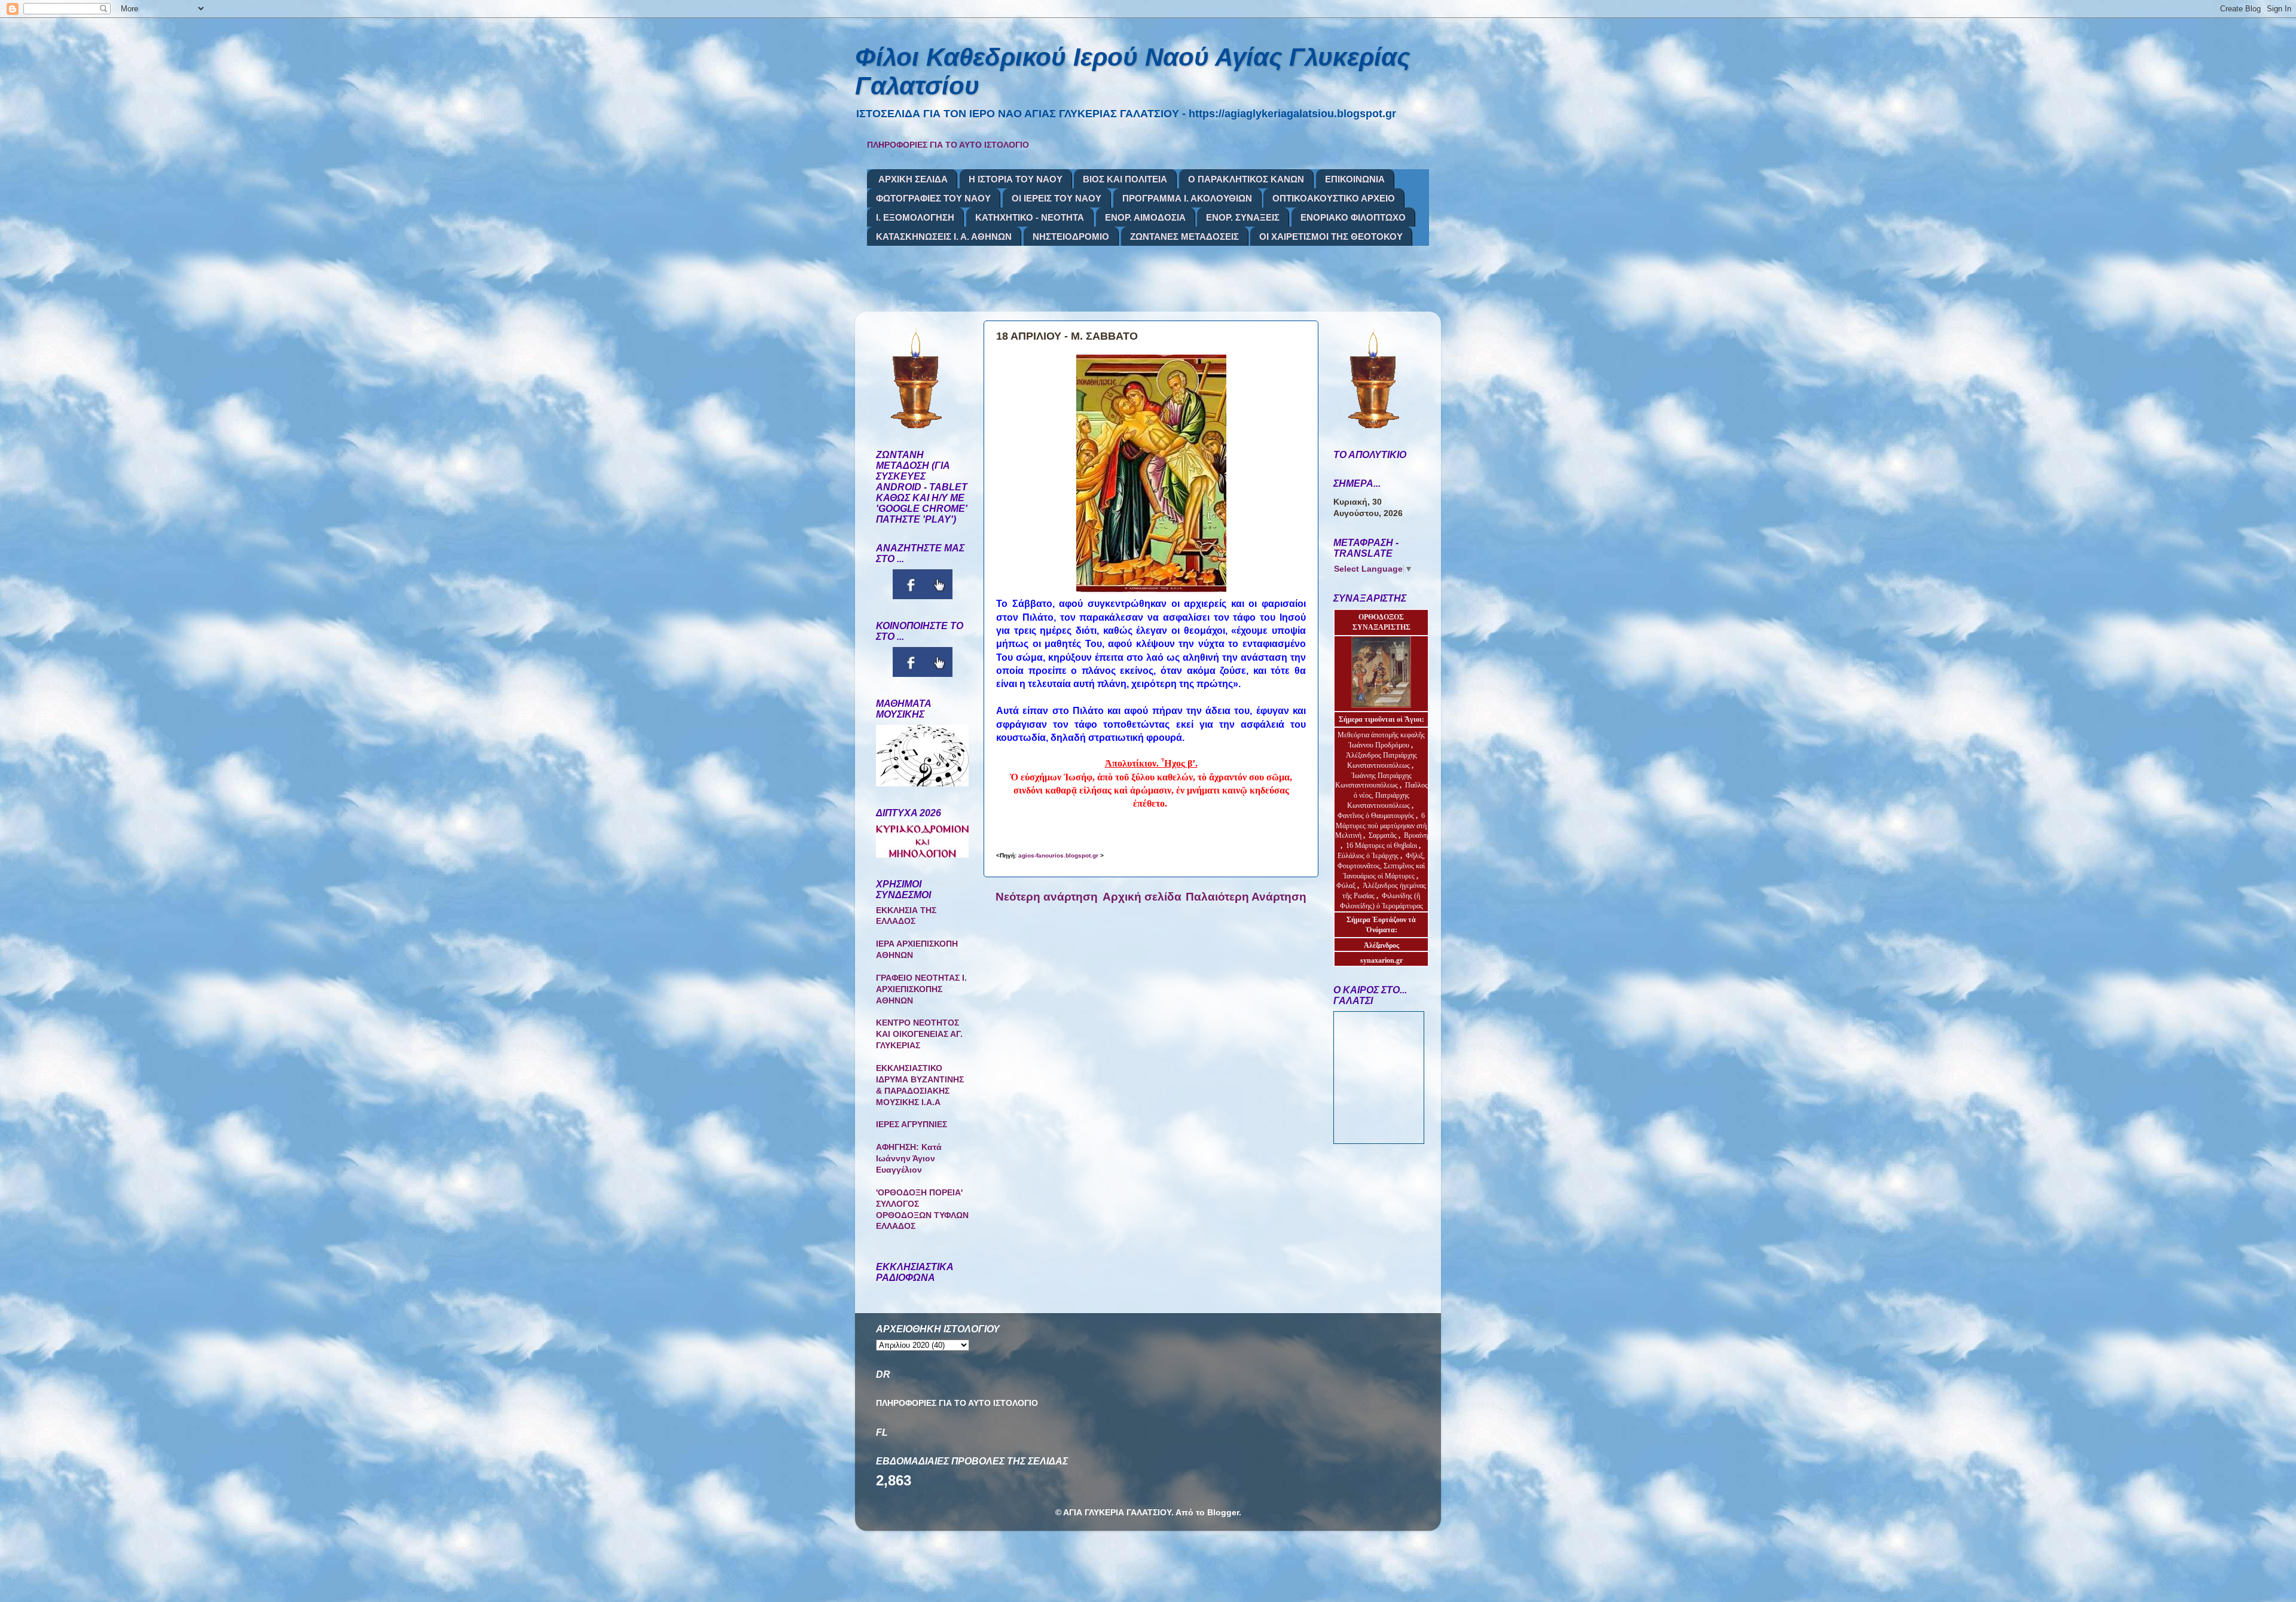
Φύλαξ (1347, 886)
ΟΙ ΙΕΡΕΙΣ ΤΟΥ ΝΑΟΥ (1057, 198)
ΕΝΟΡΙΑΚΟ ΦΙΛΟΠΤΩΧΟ (1353, 217)
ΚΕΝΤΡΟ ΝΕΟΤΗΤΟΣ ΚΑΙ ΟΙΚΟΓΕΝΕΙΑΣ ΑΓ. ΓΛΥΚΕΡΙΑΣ (919, 1034)
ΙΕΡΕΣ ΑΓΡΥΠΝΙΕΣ (912, 1125)
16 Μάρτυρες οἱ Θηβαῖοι (1381, 846)
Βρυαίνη (1416, 835)
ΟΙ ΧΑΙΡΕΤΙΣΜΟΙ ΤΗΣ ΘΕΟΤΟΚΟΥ (1331, 237)
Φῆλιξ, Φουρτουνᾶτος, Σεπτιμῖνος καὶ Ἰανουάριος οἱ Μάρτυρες (1381, 866)
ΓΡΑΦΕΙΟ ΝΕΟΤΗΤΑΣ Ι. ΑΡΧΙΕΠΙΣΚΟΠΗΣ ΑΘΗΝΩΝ (921, 989)
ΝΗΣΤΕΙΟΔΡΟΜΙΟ (1071, 237)
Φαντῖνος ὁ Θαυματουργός (1377, 816)
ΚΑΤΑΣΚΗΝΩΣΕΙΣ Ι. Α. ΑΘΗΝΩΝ (944, 237)
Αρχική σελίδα (1142, 897)
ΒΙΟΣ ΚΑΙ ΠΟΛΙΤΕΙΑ (1125, 179)
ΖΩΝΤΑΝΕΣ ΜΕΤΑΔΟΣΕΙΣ (1184, 237)
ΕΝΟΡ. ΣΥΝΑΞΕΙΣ (1243, 217)
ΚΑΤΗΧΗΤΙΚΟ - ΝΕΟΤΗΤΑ (1030, 217)
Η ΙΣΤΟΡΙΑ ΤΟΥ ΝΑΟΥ (1016, 179)
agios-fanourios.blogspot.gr (1058, 855)
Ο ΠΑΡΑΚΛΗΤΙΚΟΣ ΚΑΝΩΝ (1246, 179)
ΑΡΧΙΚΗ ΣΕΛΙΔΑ (913, 179)
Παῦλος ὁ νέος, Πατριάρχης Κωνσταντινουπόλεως (1387, 795)
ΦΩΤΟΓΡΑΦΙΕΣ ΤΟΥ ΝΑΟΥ (933, 198)
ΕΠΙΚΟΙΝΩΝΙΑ (1355, 179)
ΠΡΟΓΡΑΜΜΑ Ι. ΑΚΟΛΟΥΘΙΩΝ (1187, 198)
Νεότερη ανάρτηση (1047, 897)
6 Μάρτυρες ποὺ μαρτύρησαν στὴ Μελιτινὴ (1381, 826)
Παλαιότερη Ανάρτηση (1246, 897)
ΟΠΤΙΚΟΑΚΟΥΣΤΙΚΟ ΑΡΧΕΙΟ (1334, 198)
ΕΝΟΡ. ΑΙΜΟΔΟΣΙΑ (1145, 217)
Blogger (1223, 1513)
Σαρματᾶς (1384, 835)
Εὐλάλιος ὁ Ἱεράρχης (1368, 856)
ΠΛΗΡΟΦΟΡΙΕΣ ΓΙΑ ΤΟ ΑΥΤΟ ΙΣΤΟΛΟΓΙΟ (948, 145)
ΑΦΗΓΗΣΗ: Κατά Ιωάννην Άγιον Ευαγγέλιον (909, 1159)
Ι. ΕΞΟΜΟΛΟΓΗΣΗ (915, 217)
